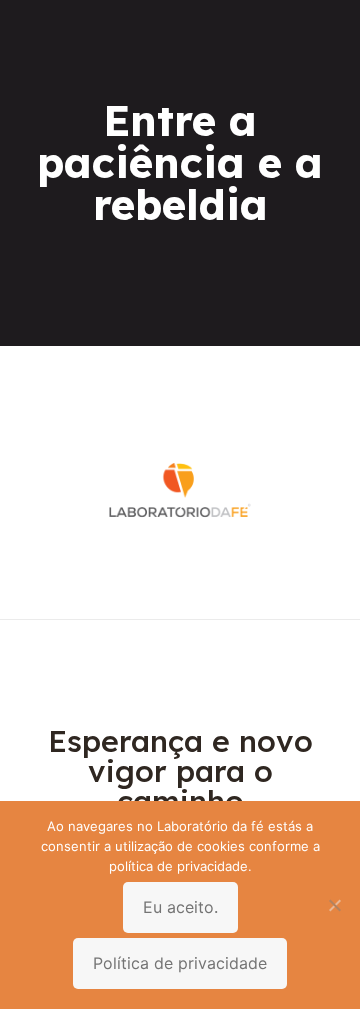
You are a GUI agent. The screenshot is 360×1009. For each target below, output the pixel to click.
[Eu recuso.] (335, 905)
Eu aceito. (180, 907)
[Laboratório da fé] (180, 589)
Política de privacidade (180, 963)
